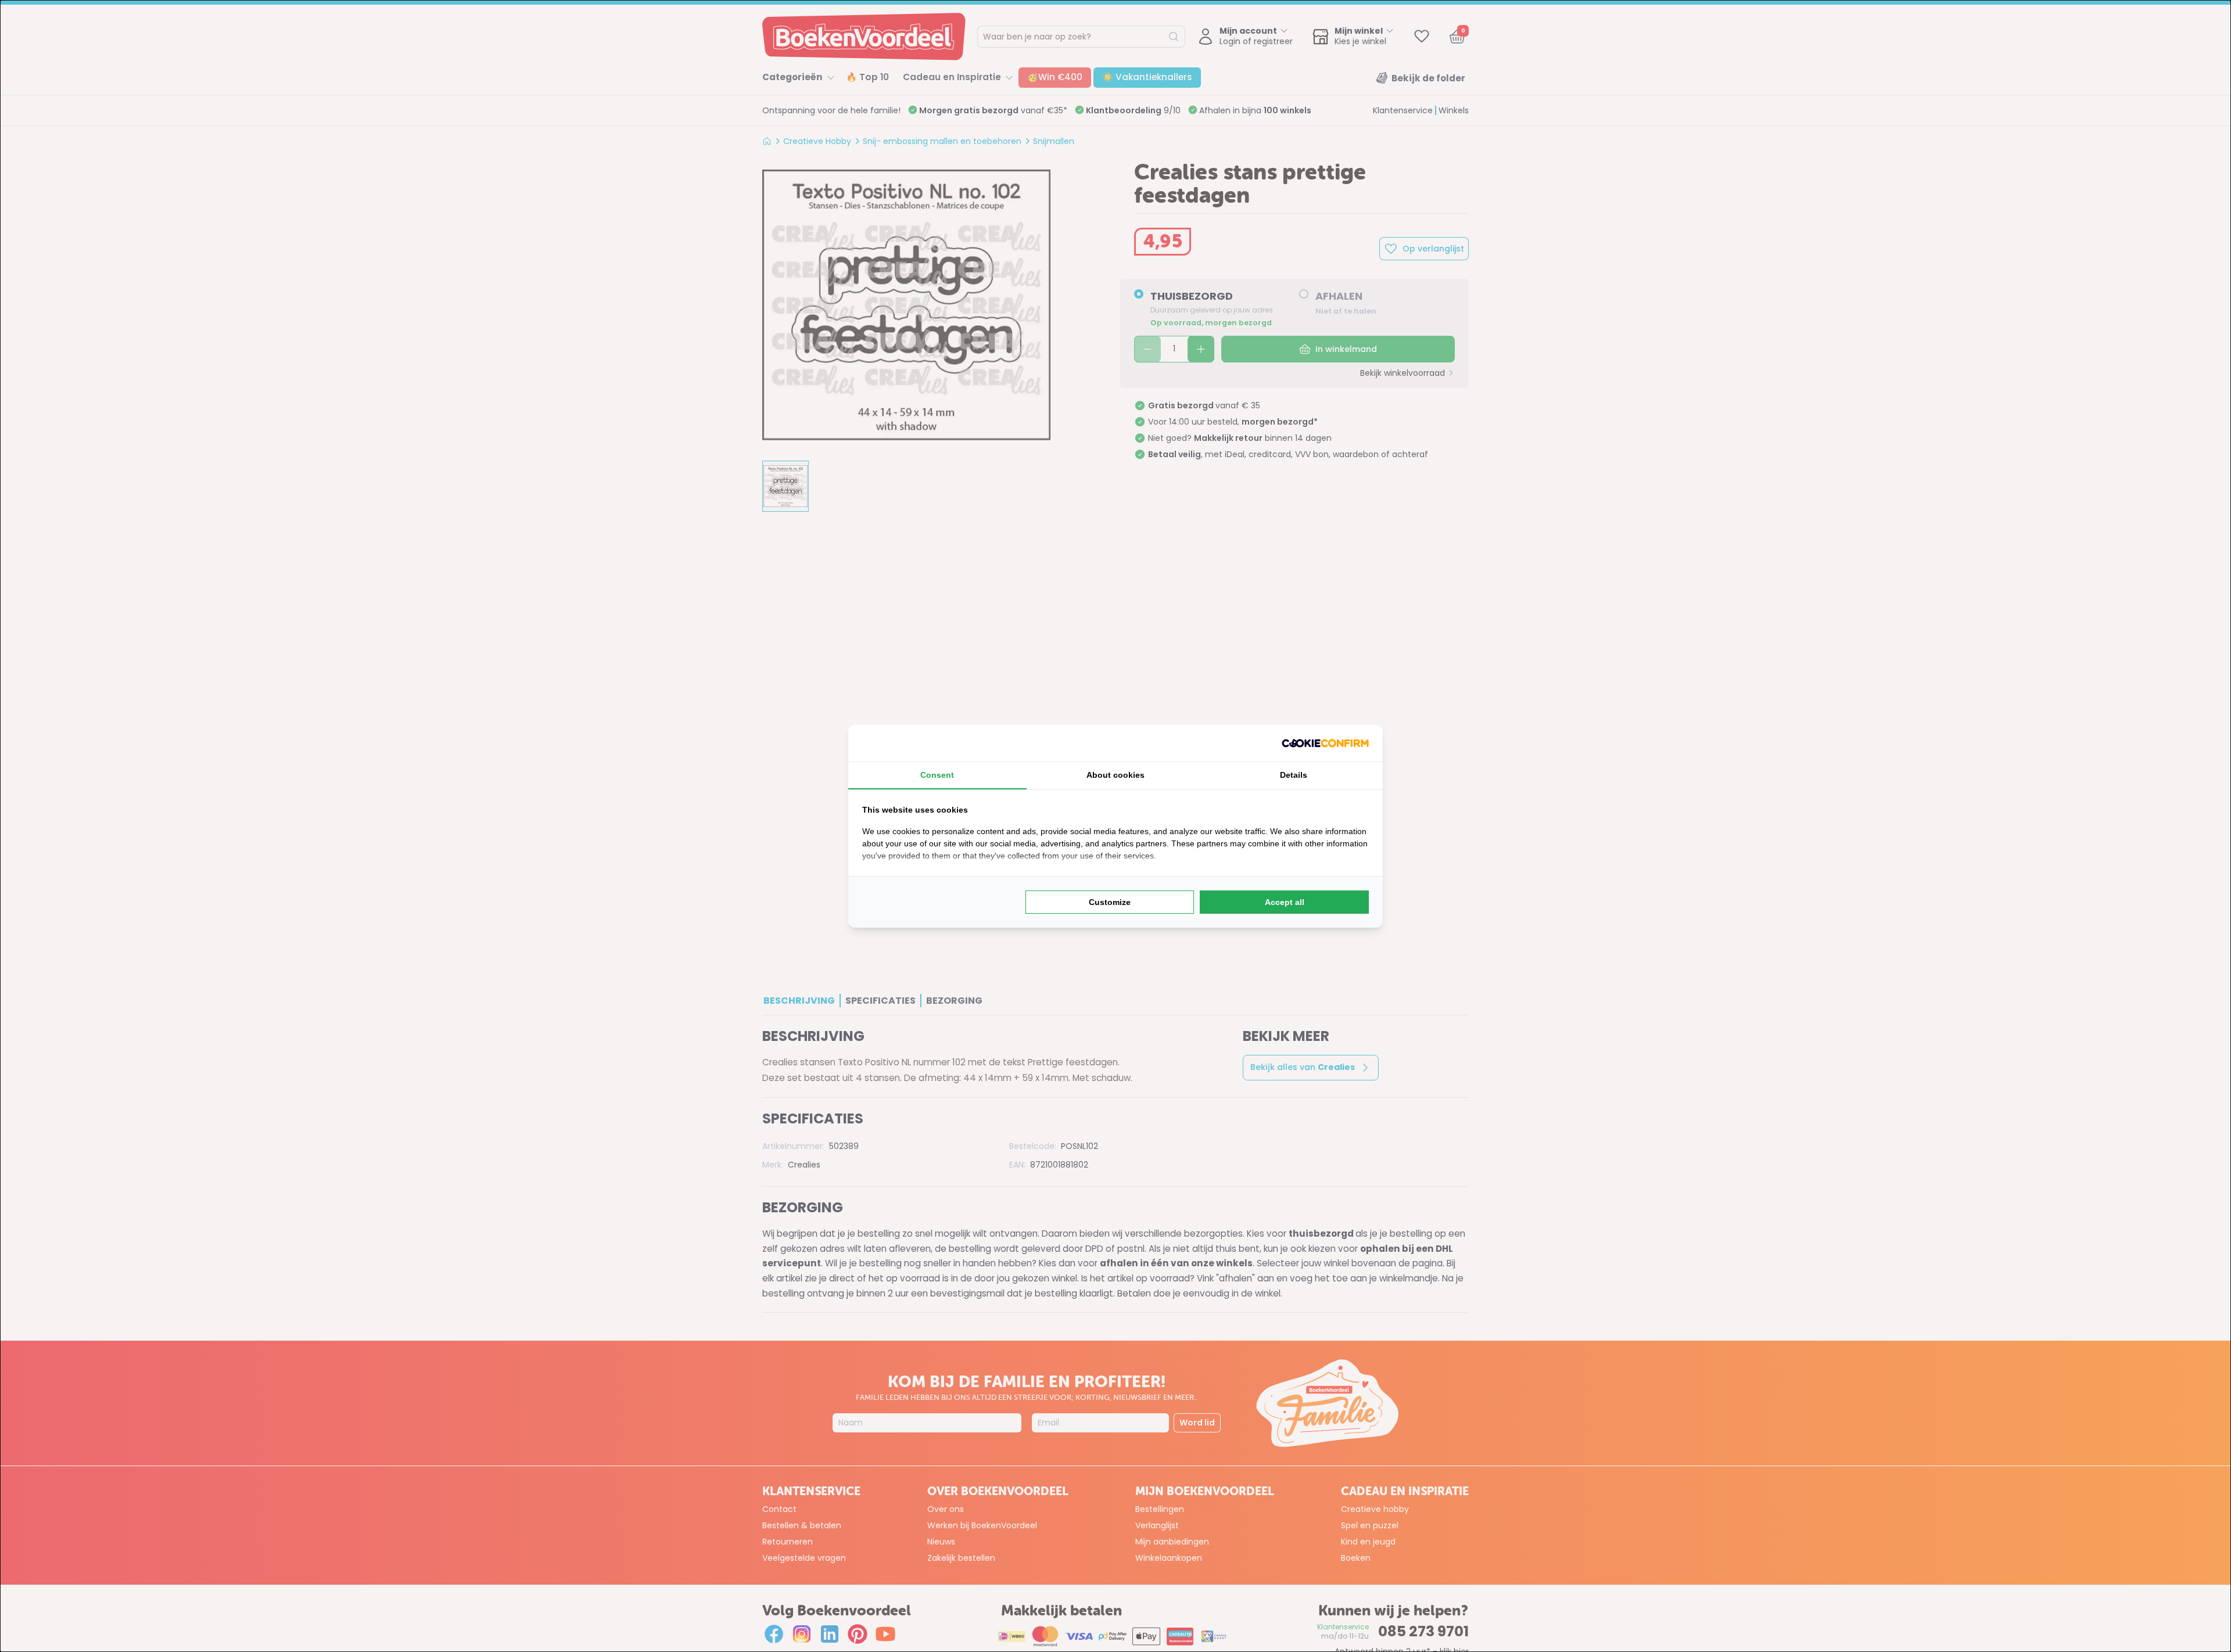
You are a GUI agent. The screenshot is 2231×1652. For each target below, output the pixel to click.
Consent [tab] (937, 775)
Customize (1110, 902)
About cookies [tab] (1115, 775)
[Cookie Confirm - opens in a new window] (1325, 743)
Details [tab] (1294, 775)
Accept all (1285, 902)
